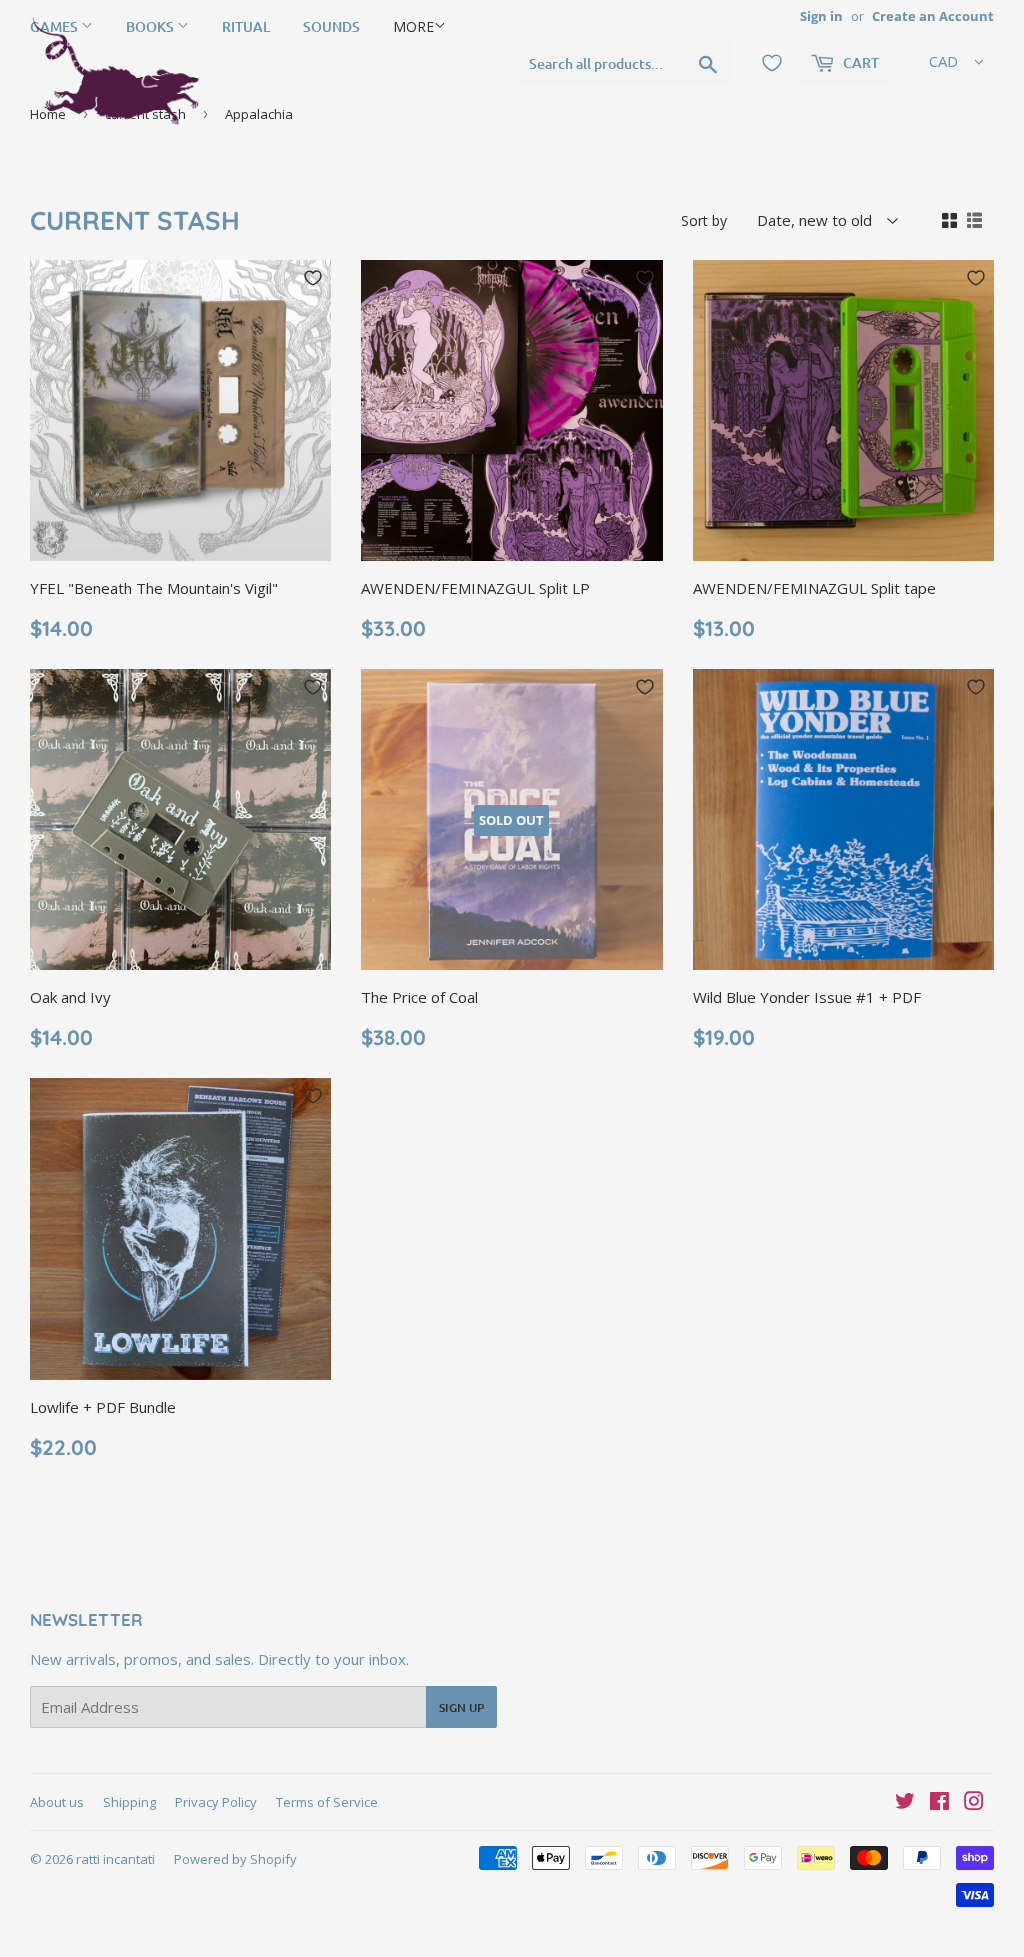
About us (57, 1802)
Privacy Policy (216, 1802)
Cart (859, 62)
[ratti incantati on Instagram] (974, 1803)
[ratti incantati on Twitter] (905, 1803)
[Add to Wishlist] (313, 278)
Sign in (821, 16)
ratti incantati (115, 1859)
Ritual (246, 26)
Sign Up (461, 1707)
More (413, 26)
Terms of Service (327, 1802)
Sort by (704, 220)
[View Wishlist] (772, 63)
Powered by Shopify (235, 1859)
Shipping (129, 1802)
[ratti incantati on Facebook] (939, 1803)
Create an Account (933, 16)
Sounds (331, 26)
